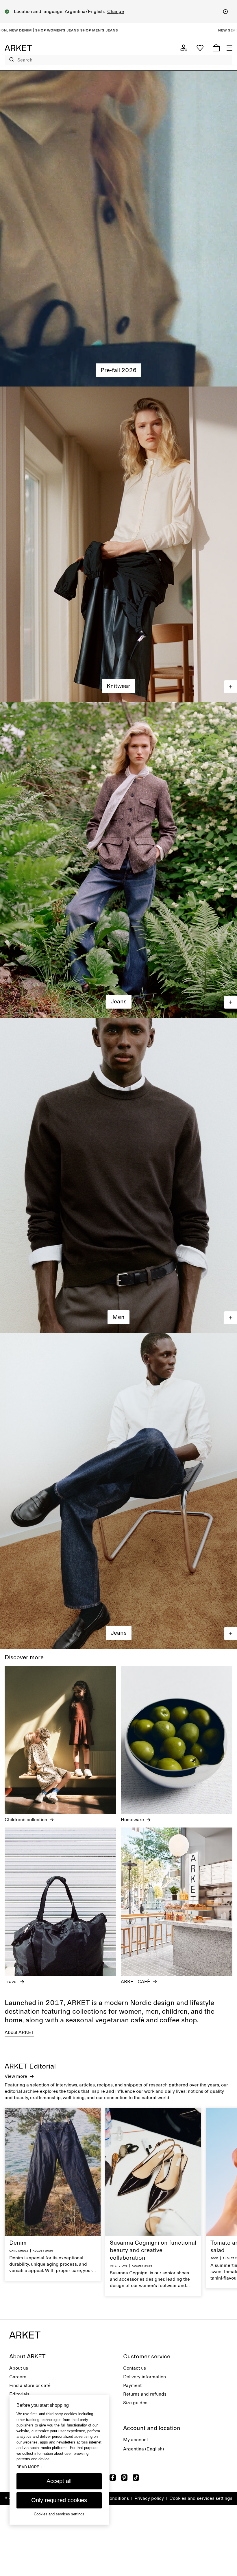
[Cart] (216, 48)
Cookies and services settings (201, 2498)
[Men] (118, 1176)
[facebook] (113, 2478)
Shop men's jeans (167, 30)
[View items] (231, 687)
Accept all (59, 2481)
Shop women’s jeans (125, 30)
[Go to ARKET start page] (18, 48)
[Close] (225, 12)
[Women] (118, 229)
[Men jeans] (118, 1491)
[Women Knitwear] (118, 544)
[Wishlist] (200, 48)
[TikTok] (136, 2478)
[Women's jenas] (118, 860)
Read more (30, 2467)
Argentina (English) (144, 2449)
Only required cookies (59, 2500)
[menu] (229, 48)
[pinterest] (124, 2478)
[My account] (184, 48)
